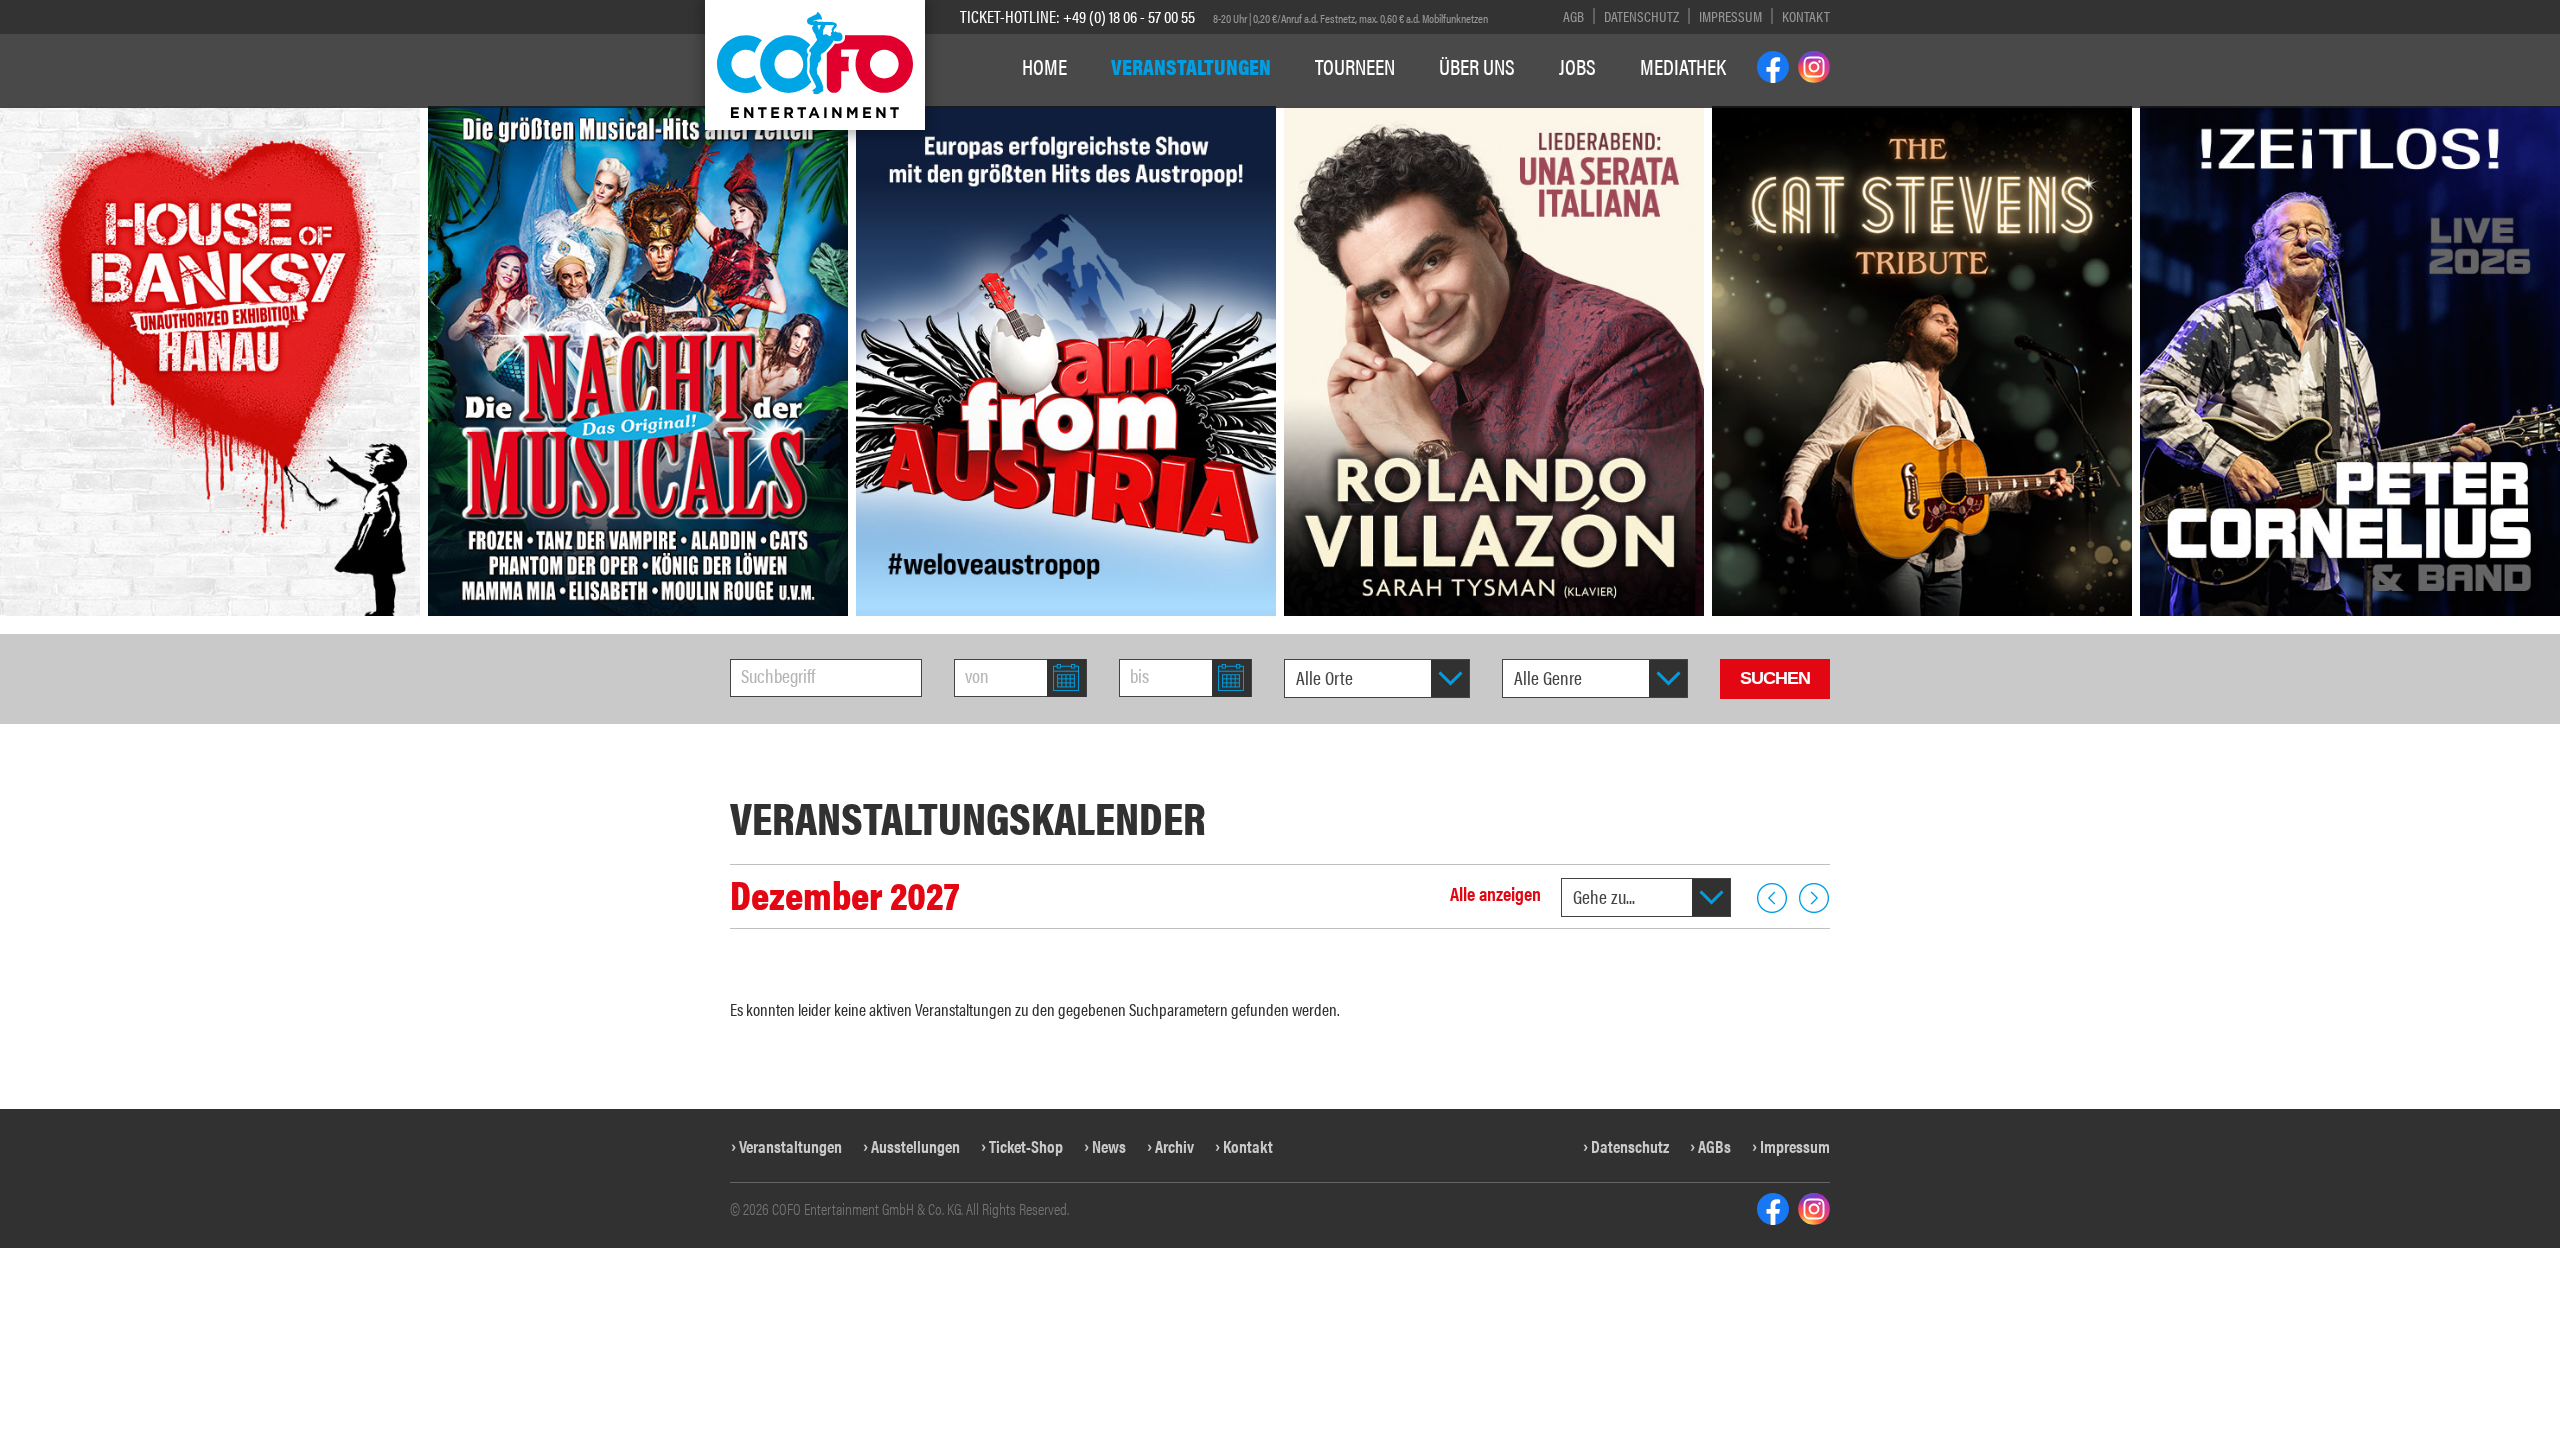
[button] (34, 429)
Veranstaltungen (1191, 66)
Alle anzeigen (1495, 893)
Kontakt (1806, 15)
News (1109, 1146)
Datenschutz (1641, 15)
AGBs (1714, 1146)
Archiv (1174, 1146)
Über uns (1477, 66)
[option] (638, 361)
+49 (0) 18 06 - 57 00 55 (1129, 16)
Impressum (1730, 15)
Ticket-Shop (1026, 1146)
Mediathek (1683, 66)
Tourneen (1355, 66)
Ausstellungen (915, 1146)
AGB (1573, 15)
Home (1044, 66)
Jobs (1577, 66)
